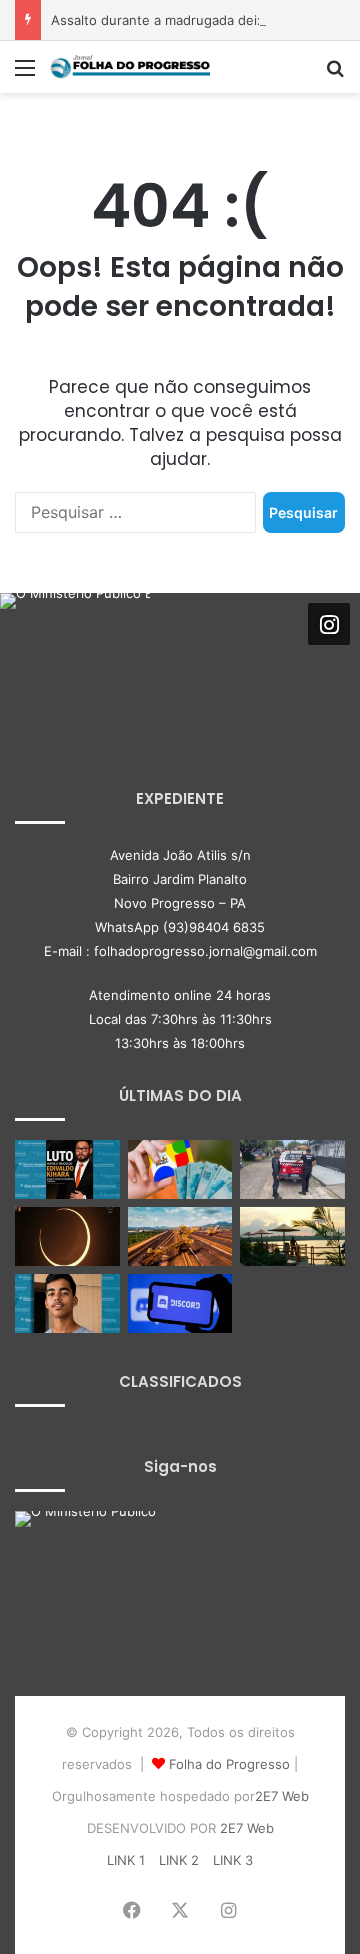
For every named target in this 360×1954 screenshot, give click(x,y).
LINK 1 (126, 1860)
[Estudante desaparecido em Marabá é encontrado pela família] (67, 1303)
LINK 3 (233, 1860)
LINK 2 (179, 1860)
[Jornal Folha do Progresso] (130, 67)
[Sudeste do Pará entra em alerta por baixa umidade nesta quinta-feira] (292, 1236)
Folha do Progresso (229, 1764)
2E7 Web (282, 1796)
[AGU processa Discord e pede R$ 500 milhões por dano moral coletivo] (180, 1303)
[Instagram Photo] (75, 668)
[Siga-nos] (329, 623)
